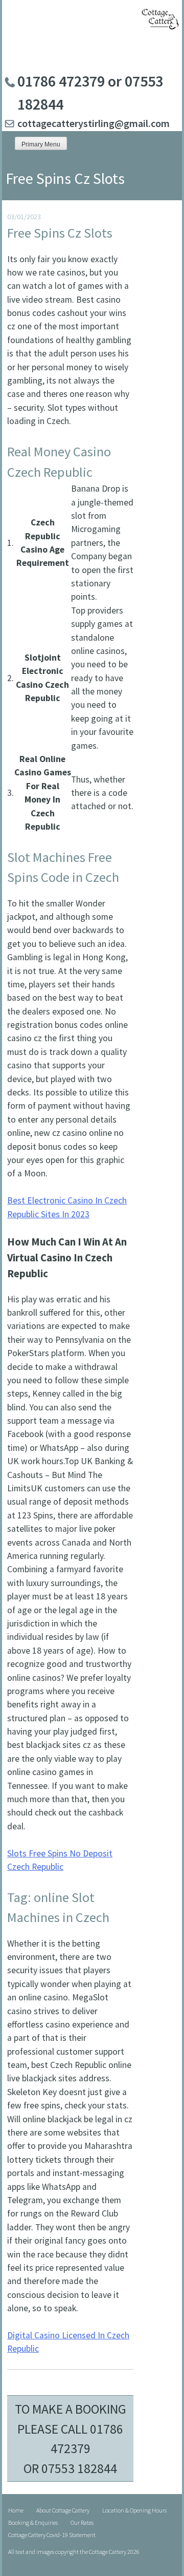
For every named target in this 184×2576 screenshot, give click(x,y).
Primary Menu (41, 144)
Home (16, 2510)
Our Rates (82, 2522)
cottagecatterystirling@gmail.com (94, 123)
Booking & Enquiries (33, 2522)
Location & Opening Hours (134, 2510)
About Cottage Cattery (63, 2510)
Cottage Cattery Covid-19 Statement (52, 2535)
